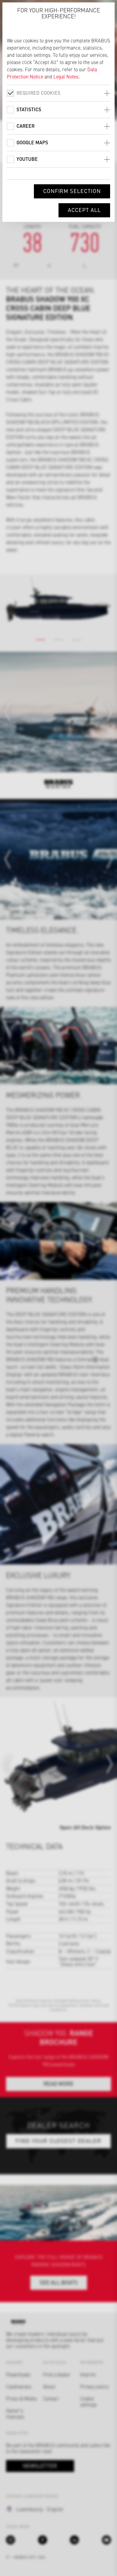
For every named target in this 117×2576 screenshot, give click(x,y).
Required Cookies (38, 93)
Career (25, 126)
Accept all (84, 210)
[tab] (58, 93)
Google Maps (32, 142)
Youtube (27, 159)
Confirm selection (72, 191)
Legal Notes (66, 76)
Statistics (29, 109)
